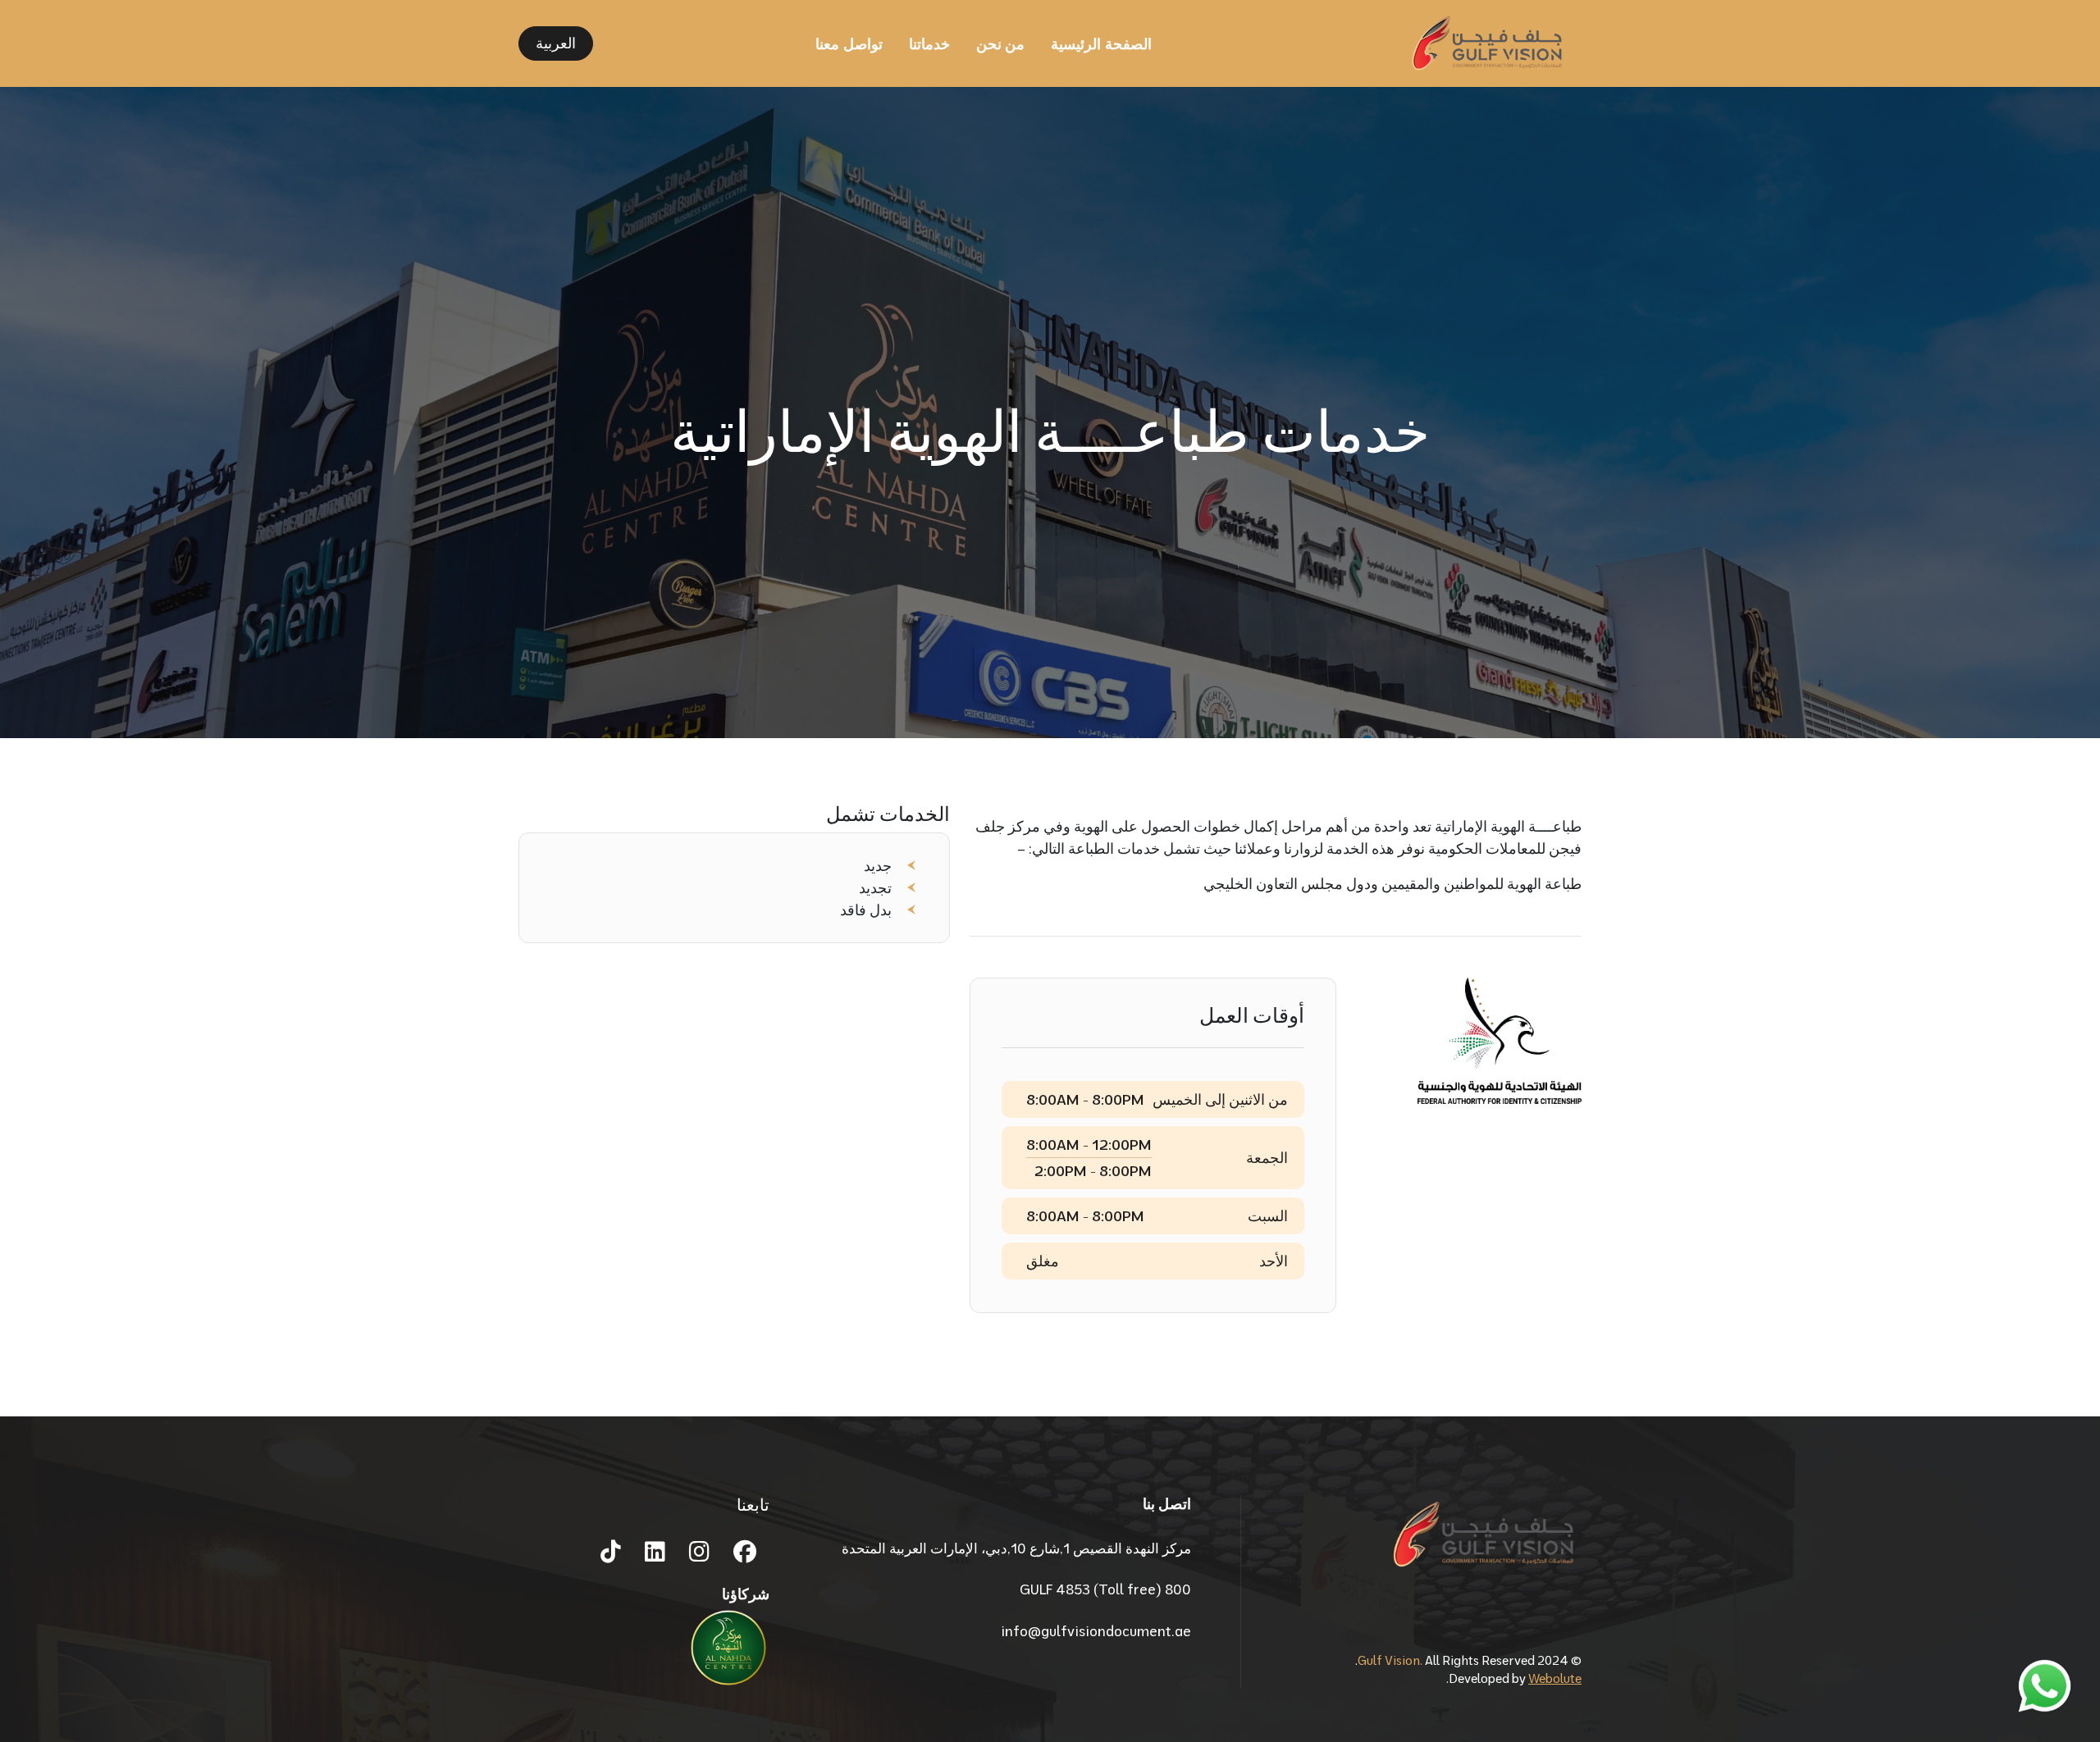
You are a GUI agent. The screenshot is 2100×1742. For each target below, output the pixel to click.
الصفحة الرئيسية (1101, 44)
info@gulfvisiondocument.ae (1096, 1631)
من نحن (1000, 44)
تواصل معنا (849, 44)
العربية (556, 43)
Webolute (1555, 1678)
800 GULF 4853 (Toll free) (1105, 1589)
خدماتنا (929, 44)
